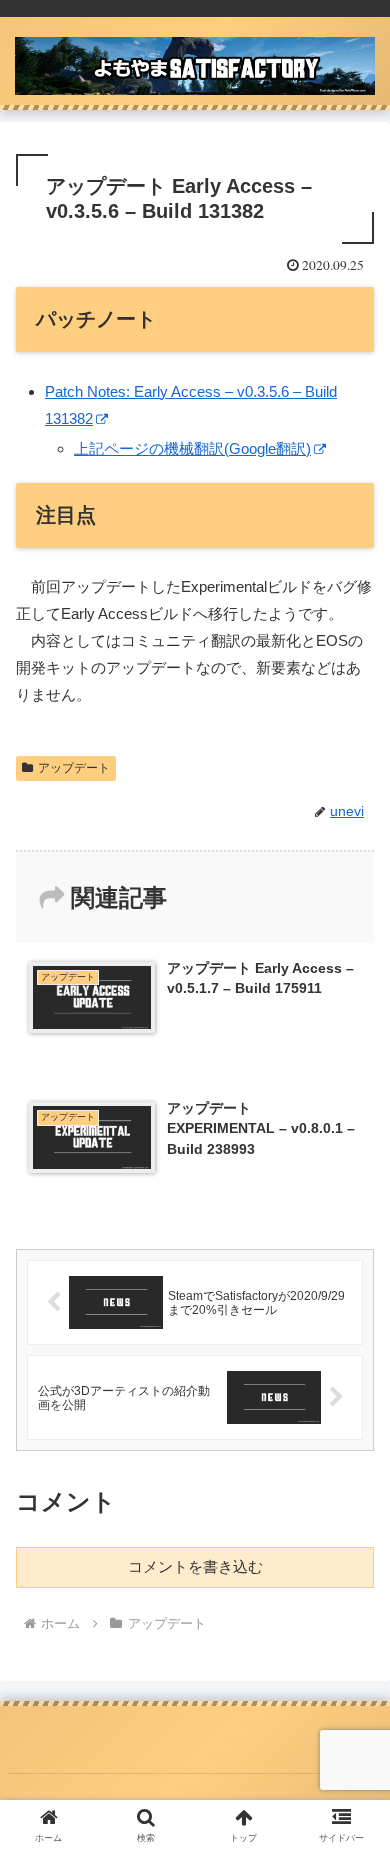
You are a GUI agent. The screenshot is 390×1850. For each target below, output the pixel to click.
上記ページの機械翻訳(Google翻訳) (192, 448)
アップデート (74, 768)
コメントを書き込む (195, 1566)
